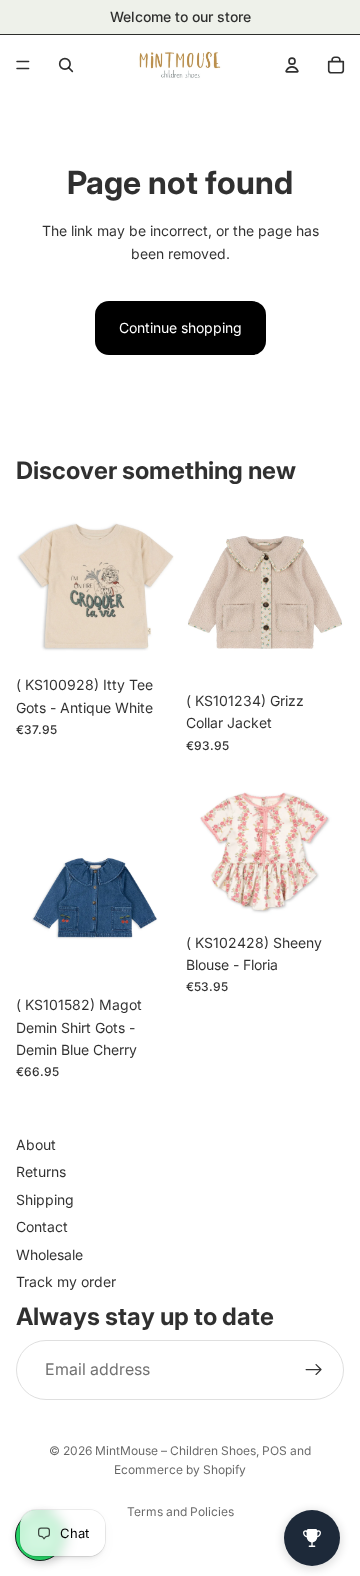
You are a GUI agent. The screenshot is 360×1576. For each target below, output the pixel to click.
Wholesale (49, 1254)
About (36, 1144)
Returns (41, 1172)
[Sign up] (314, 1370)
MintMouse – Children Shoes (175, 1450)
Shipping (45, 1199)
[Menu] (23, 65)
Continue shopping (180, 327)
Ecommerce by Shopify (180, 1469)
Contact (42, 1227)
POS (274, 1450)
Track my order (66, 1281)
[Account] (292, 65)
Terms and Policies (180, 1511)
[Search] (66, 65)
